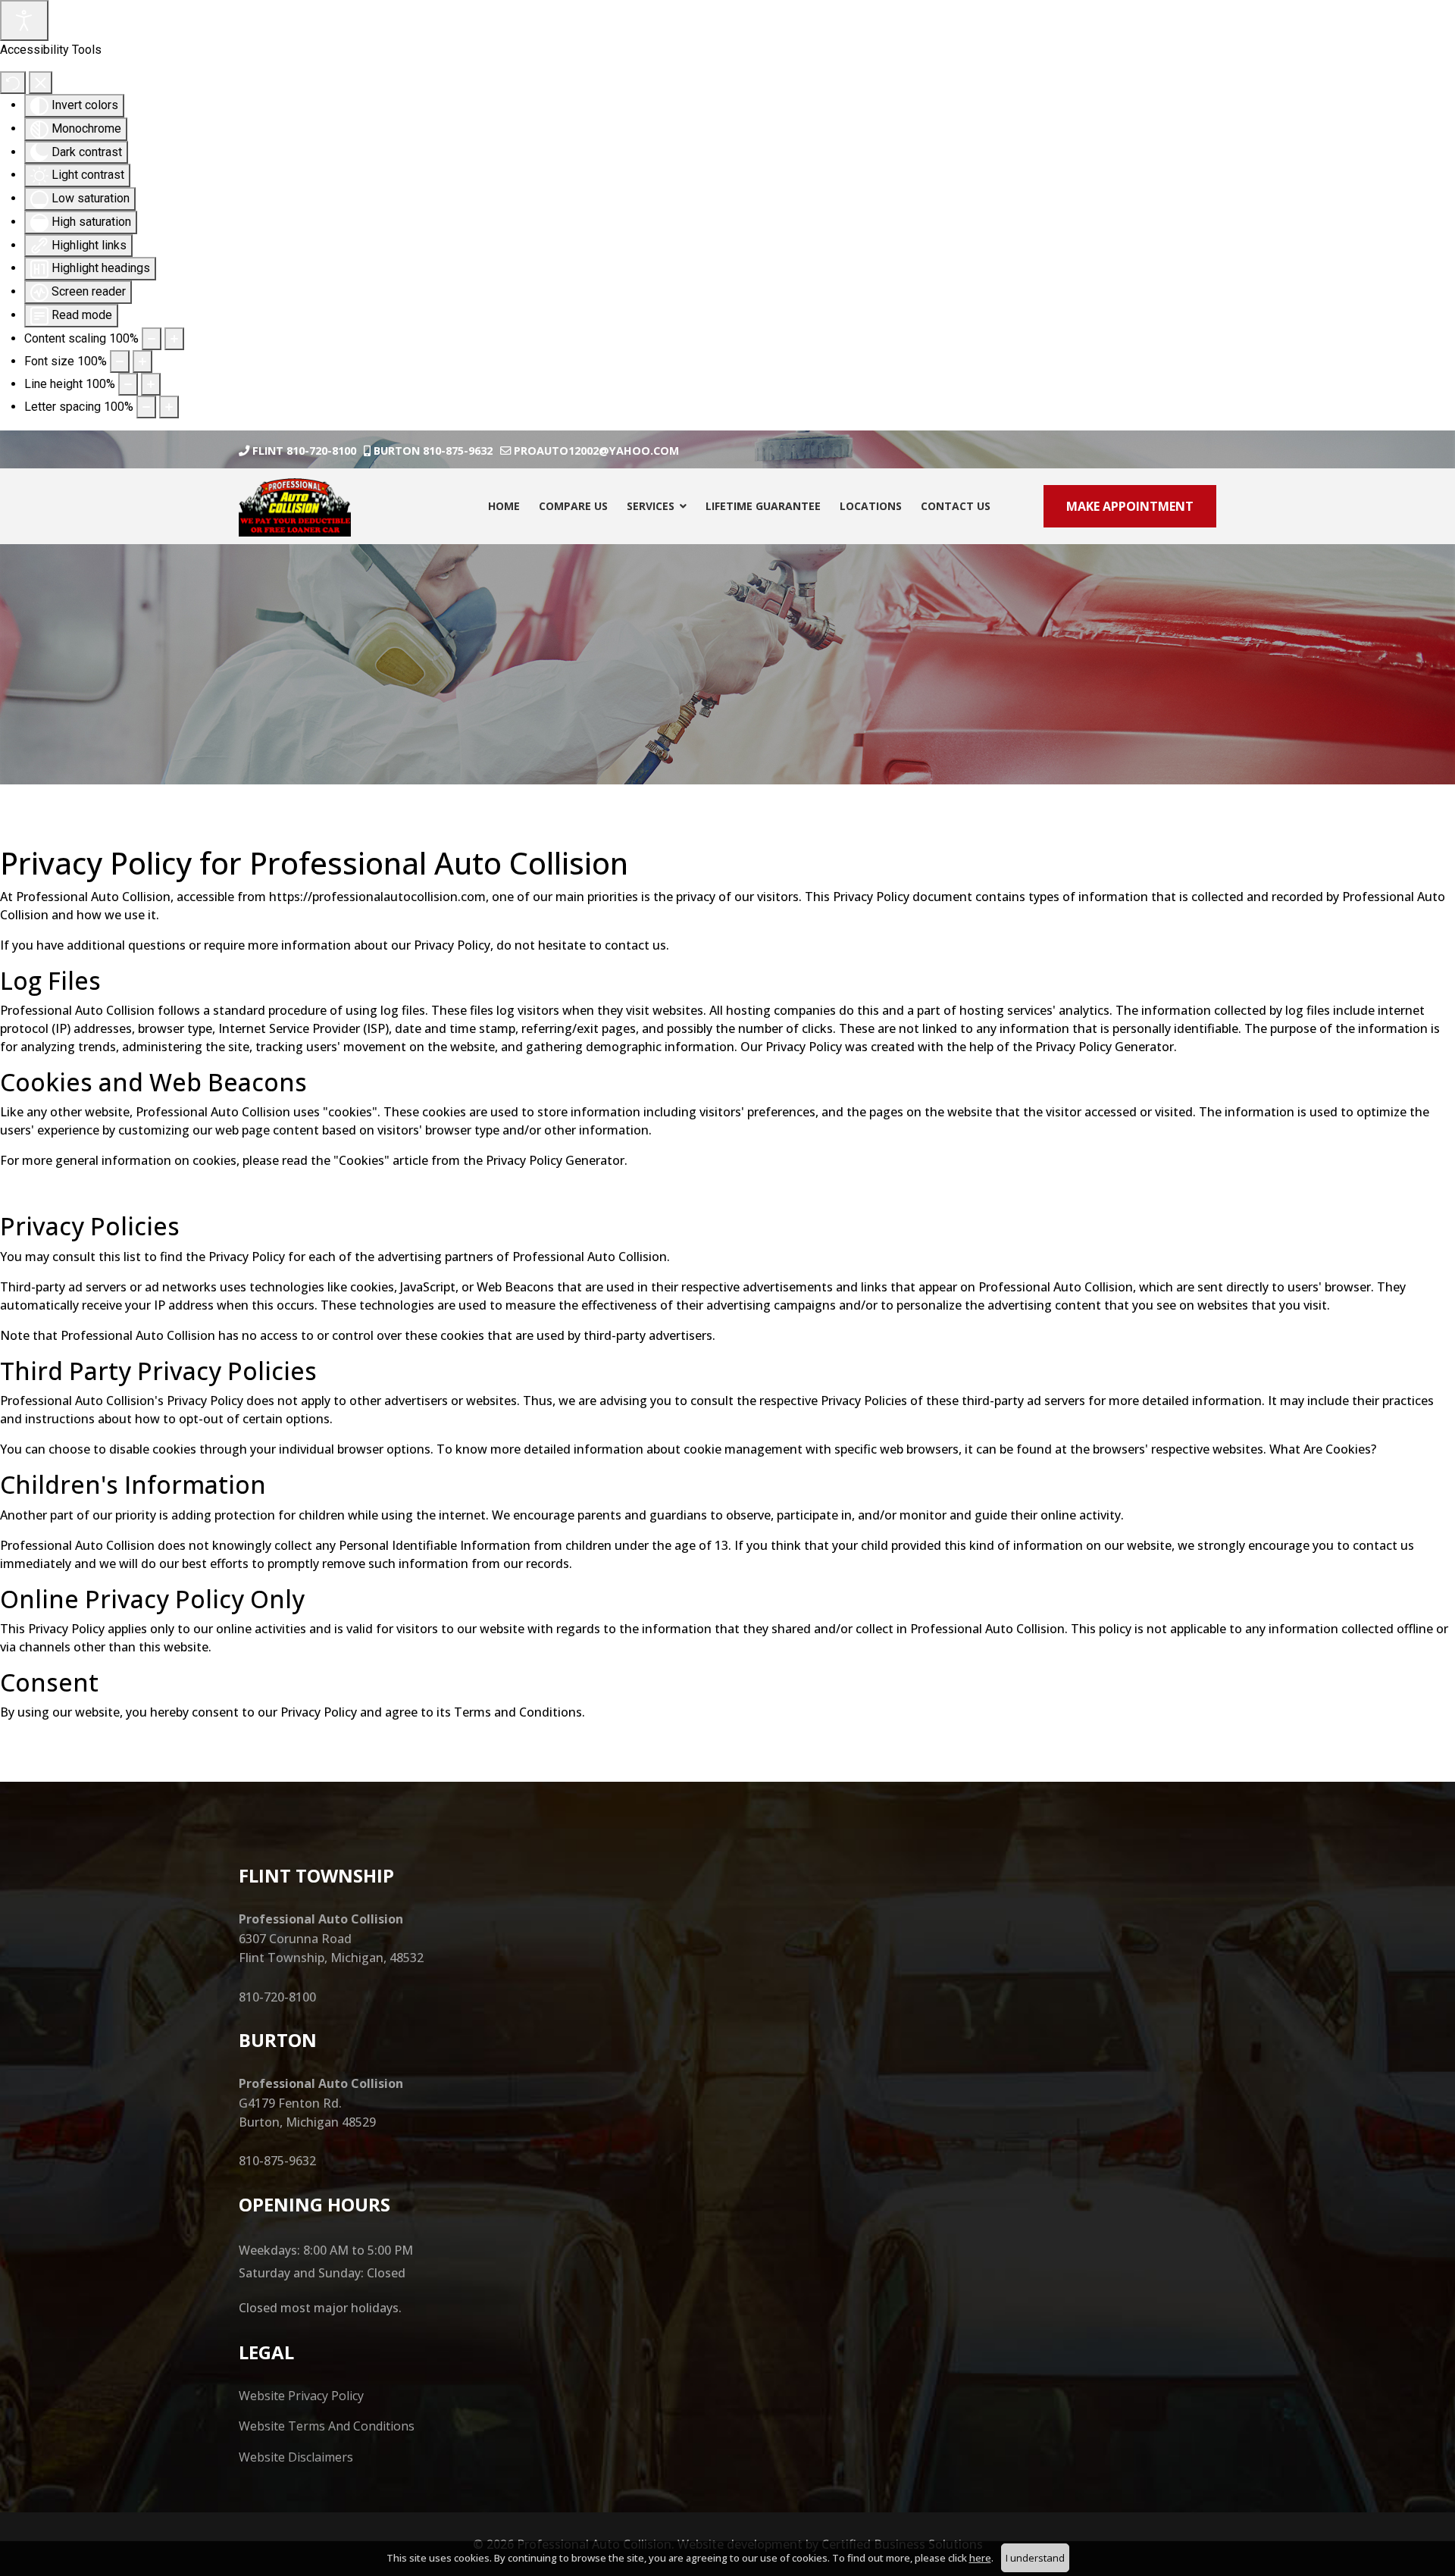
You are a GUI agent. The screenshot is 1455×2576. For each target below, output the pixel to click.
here (980, 2558)
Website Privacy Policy (301, 2396)
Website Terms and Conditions (327, 2426)
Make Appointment (1130, 506)
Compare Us (573, 506)
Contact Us (956, 506)
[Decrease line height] (128, 384)
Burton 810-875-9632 (433, 451)
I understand (1035, 2558)
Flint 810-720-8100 (304, 451)
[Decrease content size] (152, 339)
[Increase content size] (174, 339)
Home (504, 506)
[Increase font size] (142, 362)
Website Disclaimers (296, 2457)
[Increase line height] (151, 384)
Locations (871, 506)
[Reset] (13, 83)
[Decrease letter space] (146, 407)
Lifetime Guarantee (763, 506)
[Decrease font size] (120, 362)
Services (651, 506)
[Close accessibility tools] (41, 83)
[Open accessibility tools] (24, 20)
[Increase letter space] (169, 407)
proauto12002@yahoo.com (596, 451)
